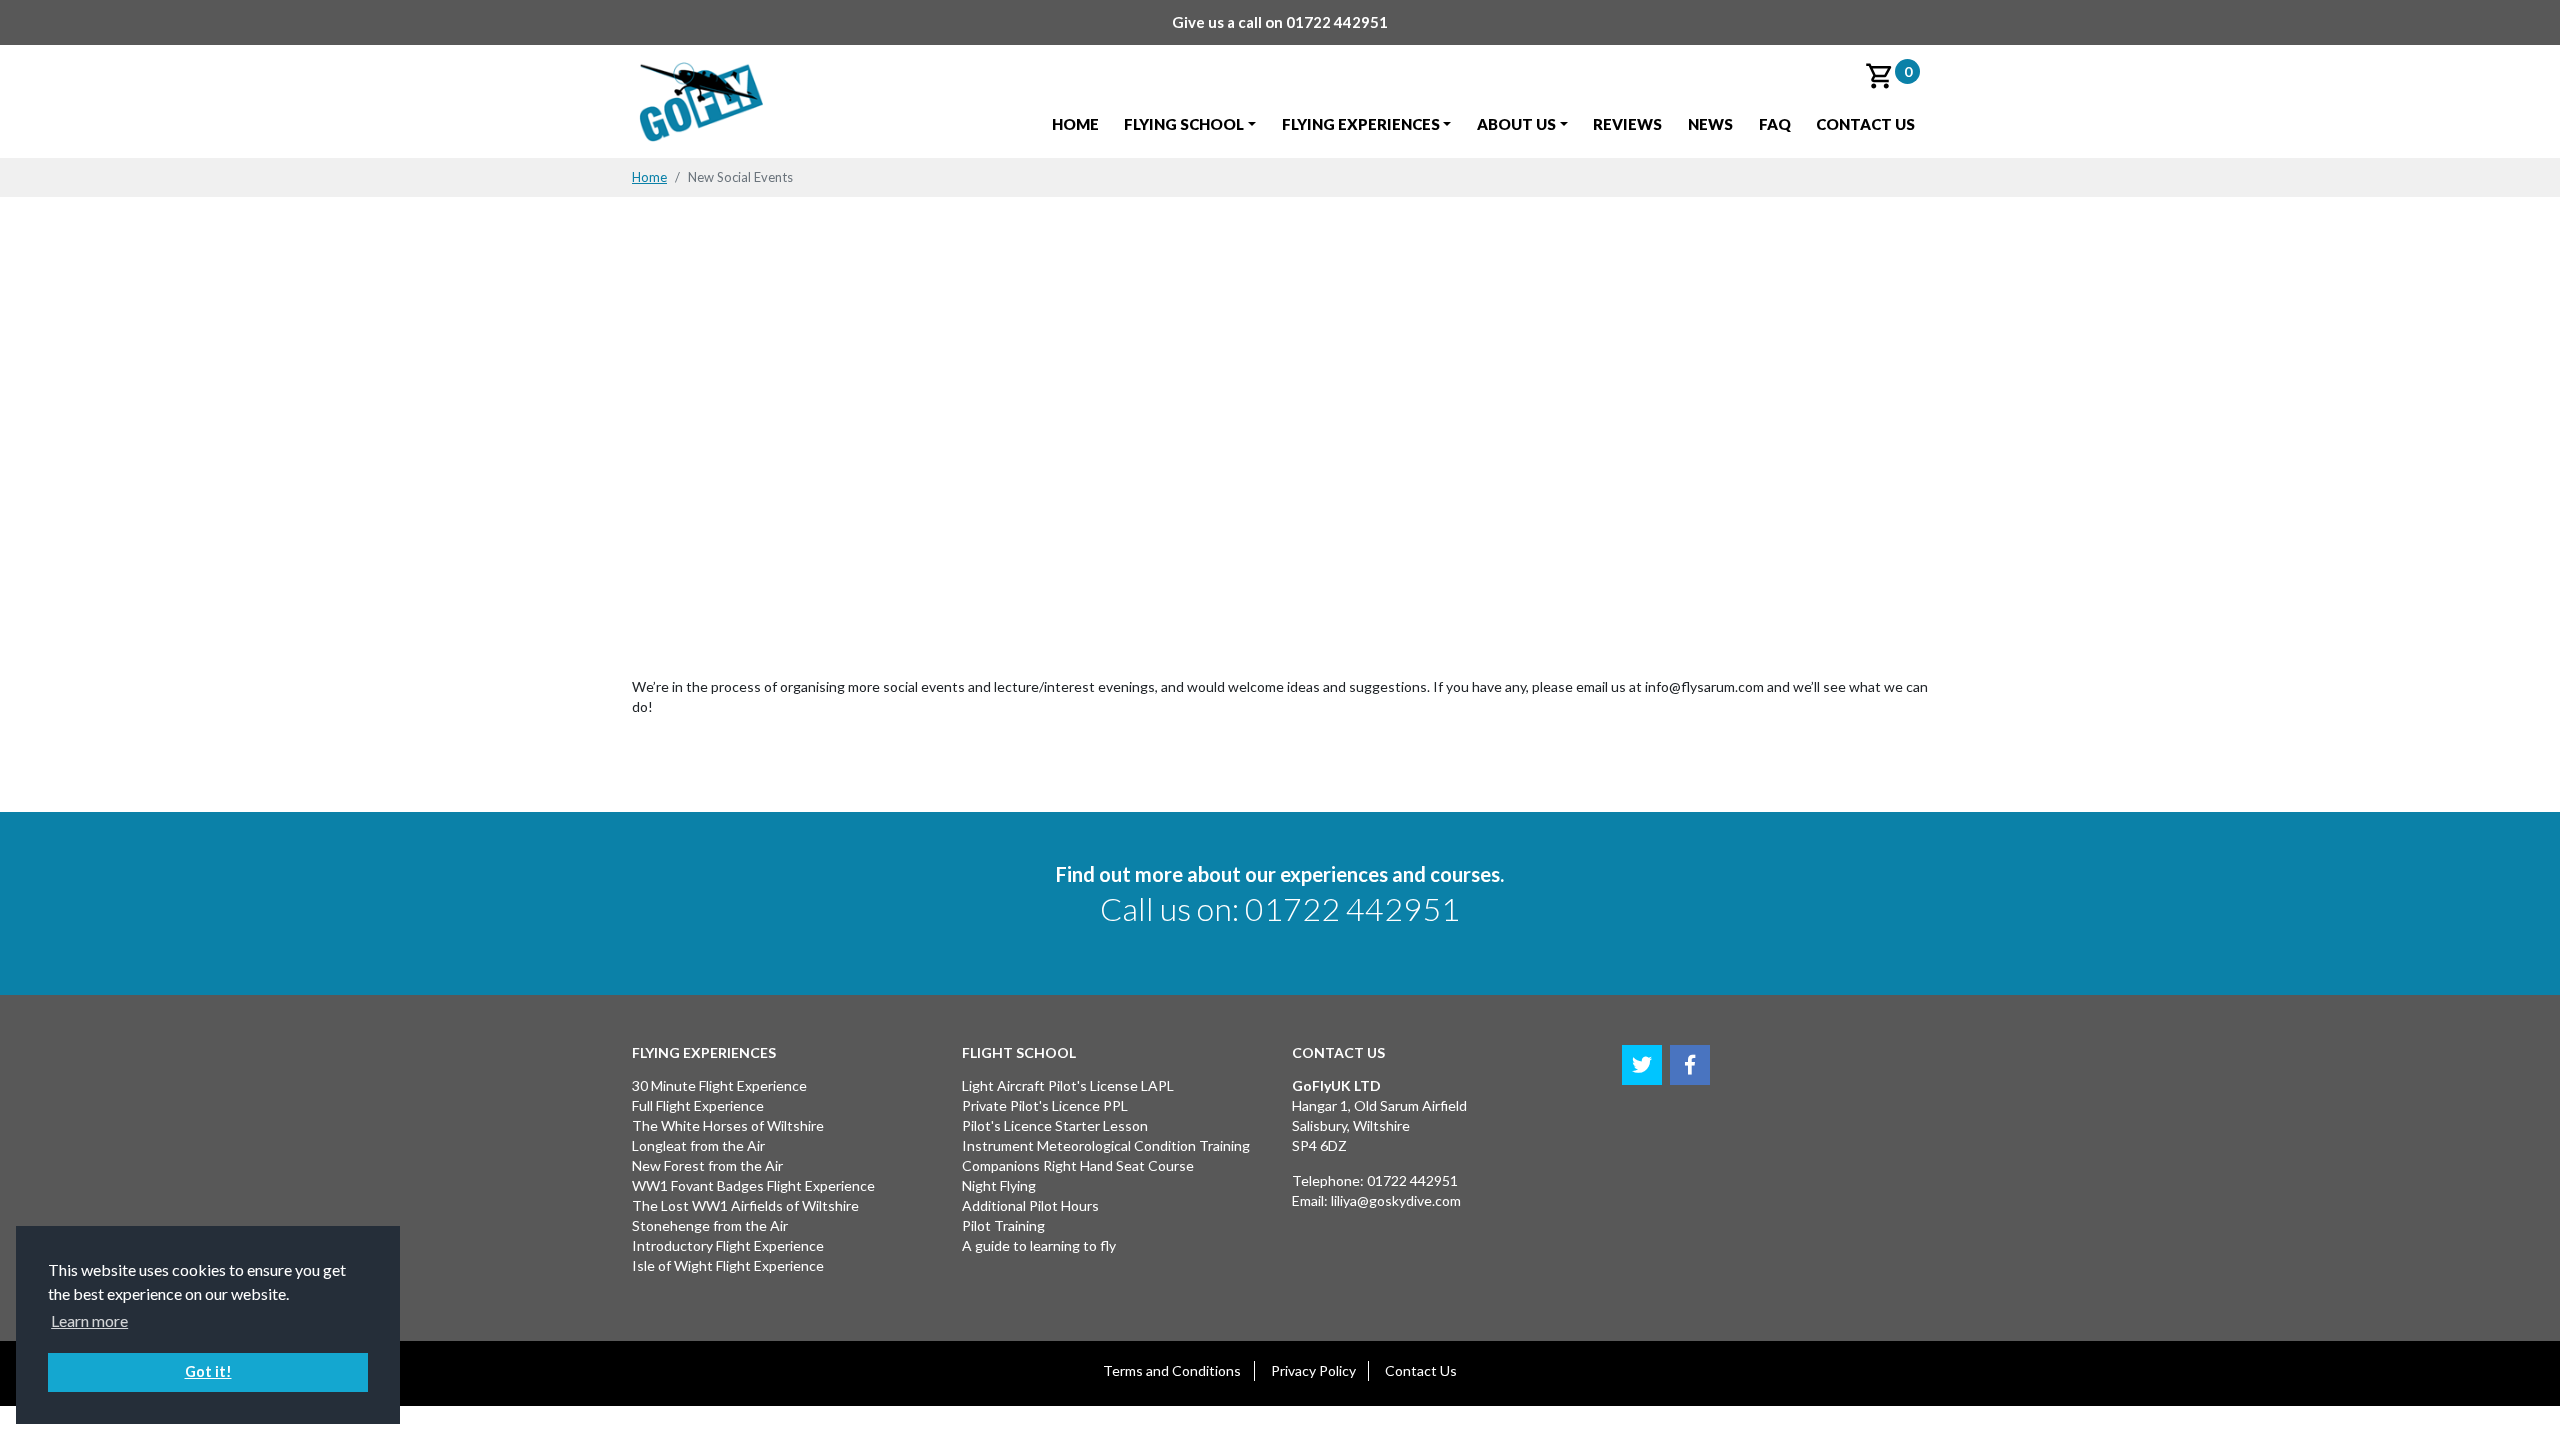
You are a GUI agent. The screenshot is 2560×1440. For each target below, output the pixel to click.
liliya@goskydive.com (1396, 1200)
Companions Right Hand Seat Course (1078, 1165)
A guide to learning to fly (1039, 1245)
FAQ (1775, 124)
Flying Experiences (1361, 124)
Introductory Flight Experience (728, 1245)
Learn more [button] (89, 1320)
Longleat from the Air (698, 1145)
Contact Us (1865, 124)
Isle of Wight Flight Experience (728, 1265)
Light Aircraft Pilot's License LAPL (1068, 1085)
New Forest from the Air (707, 1165)
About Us (1516, 124)
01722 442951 (1337, 22)
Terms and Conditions (1172, 1370)
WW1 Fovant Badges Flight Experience (753, 1185)
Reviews (1627, 124)
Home (1075, 124)
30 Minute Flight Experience (719, 1085)
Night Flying (999, 1185)
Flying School (1184, 124)
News (1710, 124)
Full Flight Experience (698, 1105)
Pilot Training (1003, 1225)
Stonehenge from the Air (710, 1225)
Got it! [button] (208, 1371)
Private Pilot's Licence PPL (1045, 1105)
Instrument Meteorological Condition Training (1106, 1145)
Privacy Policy (1313, 1370)
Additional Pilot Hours (1030, 1205)
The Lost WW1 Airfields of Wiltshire (745, 1205)
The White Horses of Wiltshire (728, 1125)
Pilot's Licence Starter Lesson (1055, 1125)
